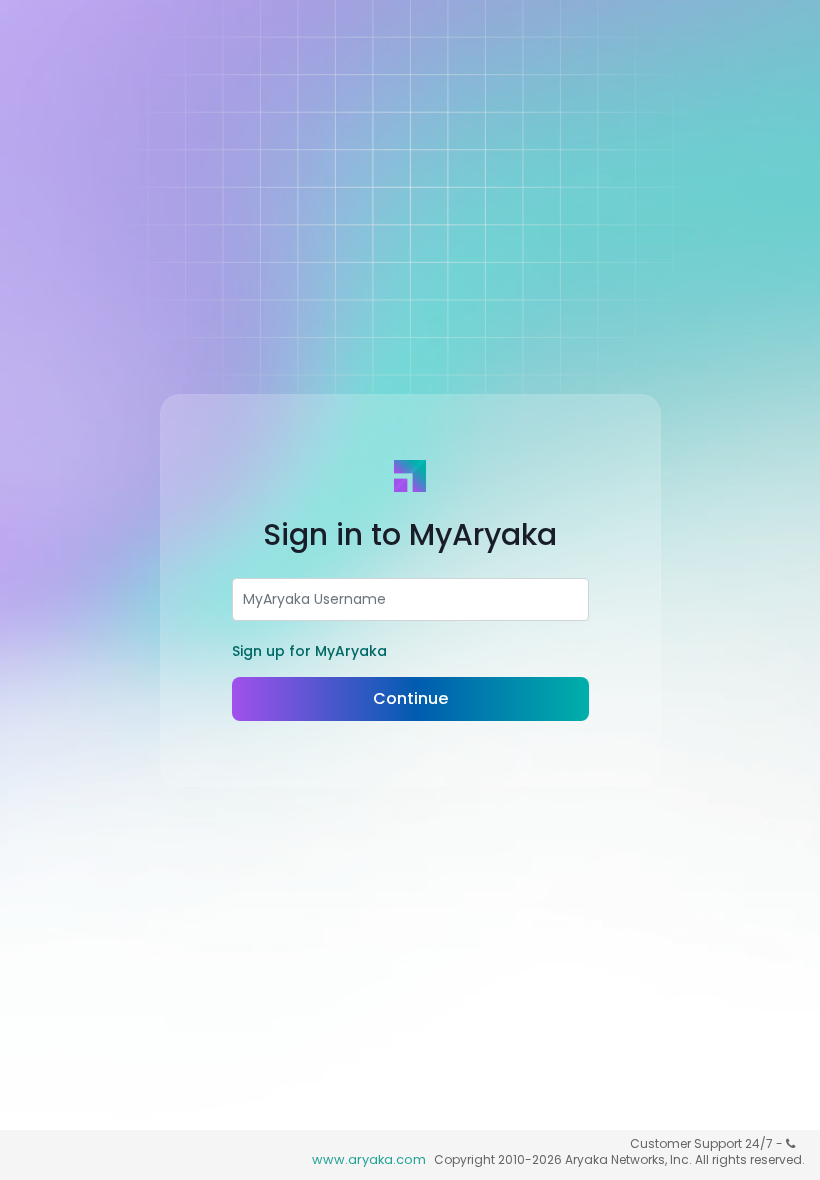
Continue (410, 698)
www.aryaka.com (369, 1160)
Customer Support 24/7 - (708, 1143)
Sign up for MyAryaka (309, 651)
